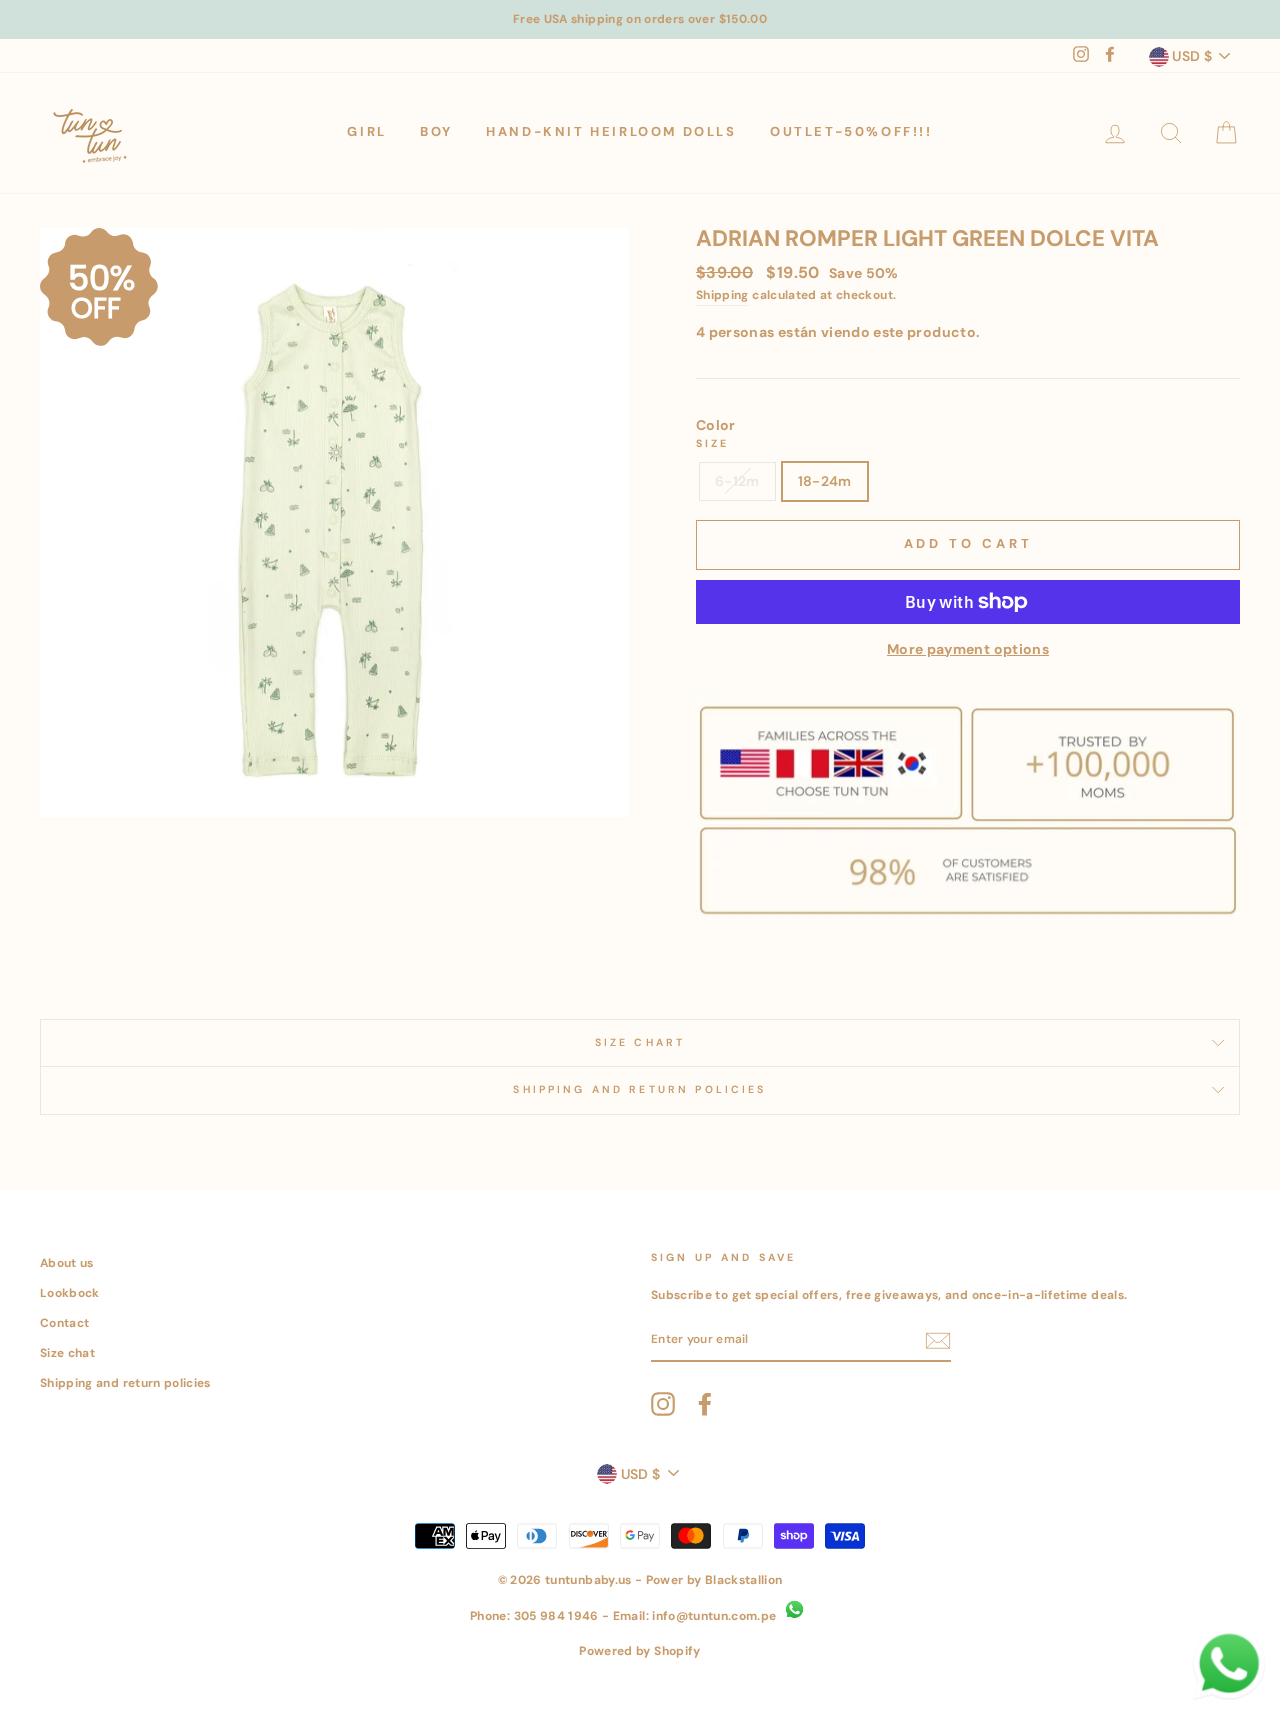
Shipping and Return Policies (639, 1089)
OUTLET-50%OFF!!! (851, 131)
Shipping (722, 295)
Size (713, 443)
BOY (436, 131)
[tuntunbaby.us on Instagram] (663, 1404)
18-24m (825, 481)
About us (67, 1263)
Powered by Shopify (639, 1651)
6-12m (737, 481)
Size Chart (640, 1042)
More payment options (968, 649)
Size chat (67, 1353)
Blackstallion (744, 1580)
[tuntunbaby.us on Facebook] (705, 1404)
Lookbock (70, 1293)
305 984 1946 (556, 1616)
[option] (640, 19)
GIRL (366, 131)
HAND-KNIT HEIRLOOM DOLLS (611, 131)
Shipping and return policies (125, 1383)
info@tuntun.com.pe (714, 1616)
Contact (64, 1323)
